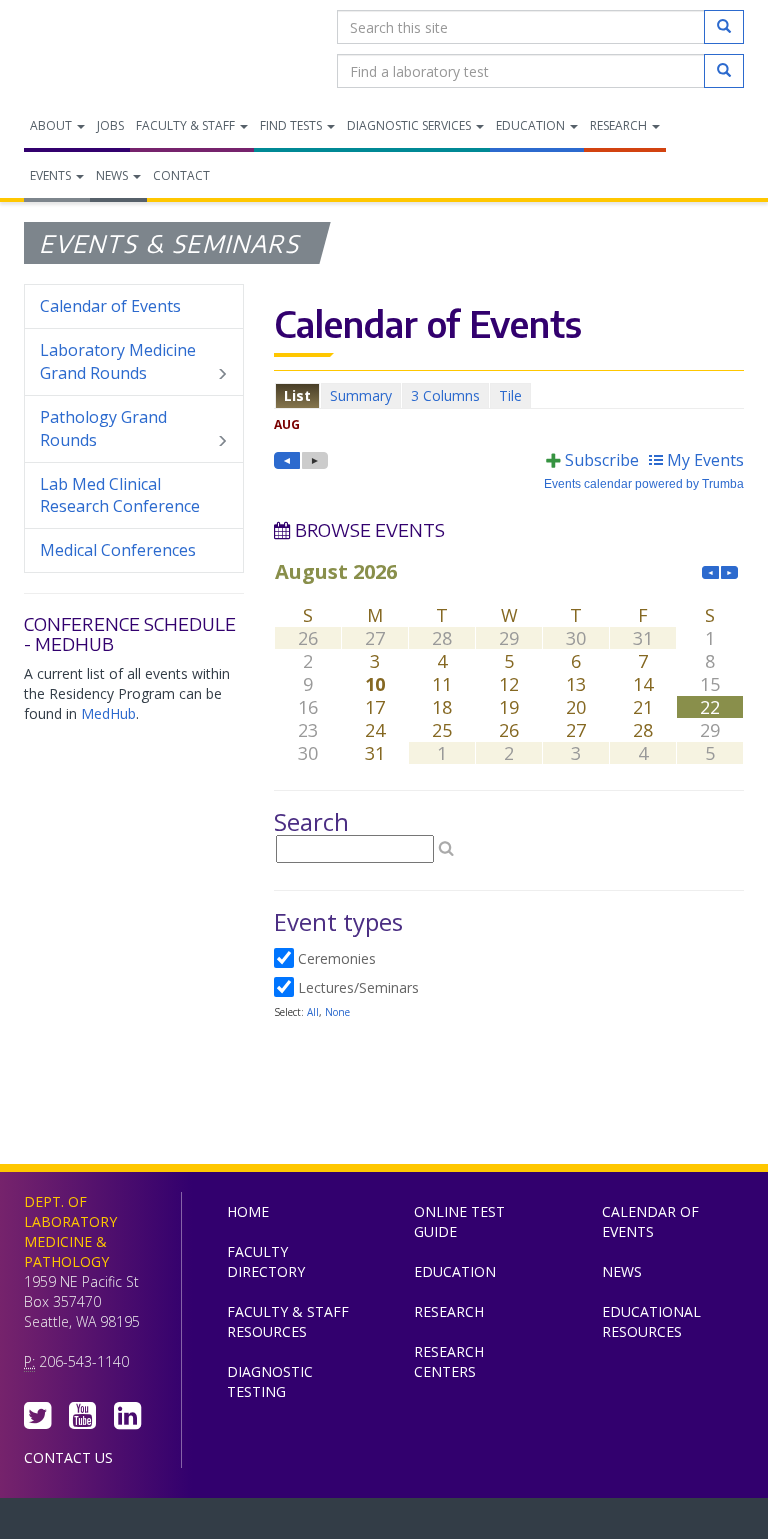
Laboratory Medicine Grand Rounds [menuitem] (118, 361)
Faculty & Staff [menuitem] (187, 125)
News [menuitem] (113, 175)
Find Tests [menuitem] (292, 125)
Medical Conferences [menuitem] (118, 550)
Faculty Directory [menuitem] (266, 1261)
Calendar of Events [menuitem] (110, 306)
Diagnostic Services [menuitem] (410, 125)
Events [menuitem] (52, 175)
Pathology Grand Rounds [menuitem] (103, 428)
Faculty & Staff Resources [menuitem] (288, 1321)
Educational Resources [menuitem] (651, 1321)
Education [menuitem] (532, 125)
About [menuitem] (52, 125)
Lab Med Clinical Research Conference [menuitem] (120, 495)
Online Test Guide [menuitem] (459, 1221)
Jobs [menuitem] (110, 125)
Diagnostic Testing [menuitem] (270, 1381)
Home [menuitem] (248, 1211)
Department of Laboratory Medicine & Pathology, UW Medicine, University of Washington (126, 49)
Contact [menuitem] (181, 175)
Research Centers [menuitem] (449, 1361)
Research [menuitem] (620, 125)
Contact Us (68, 1457)
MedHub (108, 713)
